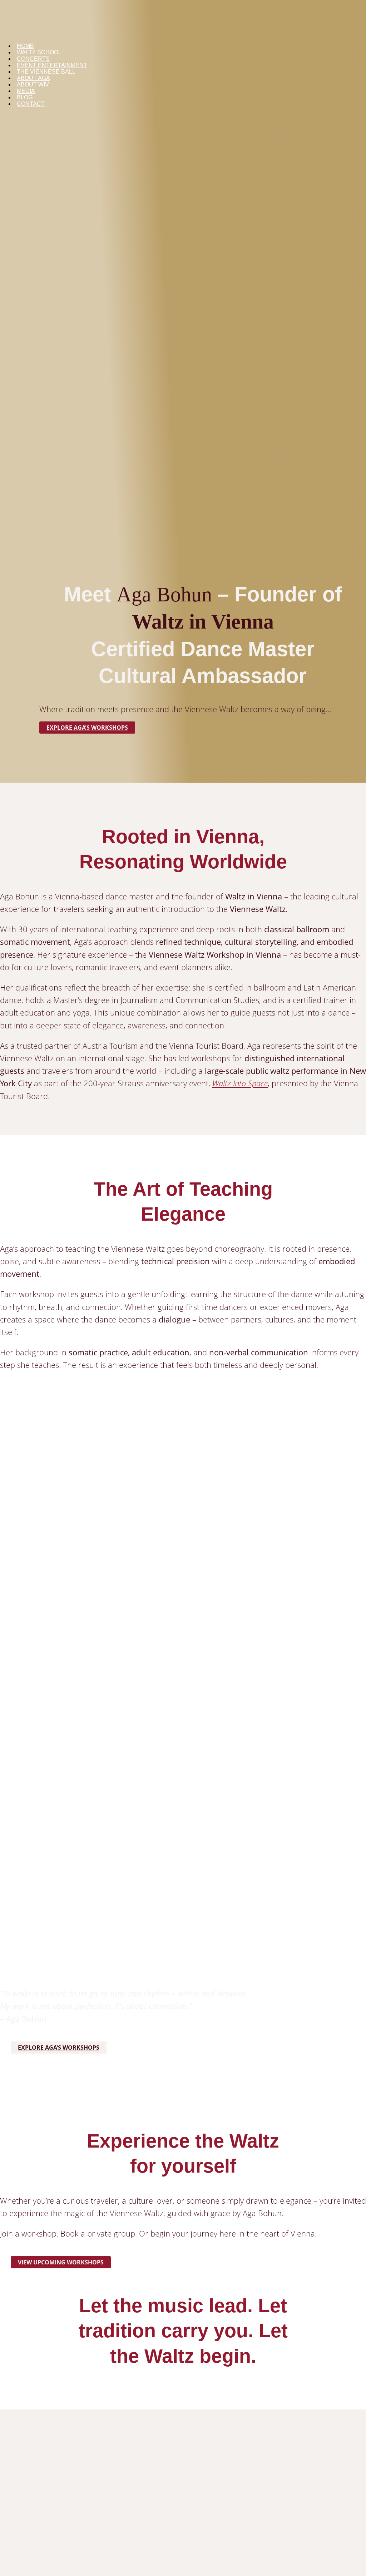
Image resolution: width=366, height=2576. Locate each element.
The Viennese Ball (46, 72)
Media (26, 91)
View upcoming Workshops (61, 2262)
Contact (31, 104)
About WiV (33, 85)
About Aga (33, 78)
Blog (25, 97)
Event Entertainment (52, 65)
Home (25, 46)
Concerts (33, 59)
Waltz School (39, 52)
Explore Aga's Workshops (87, 728)
